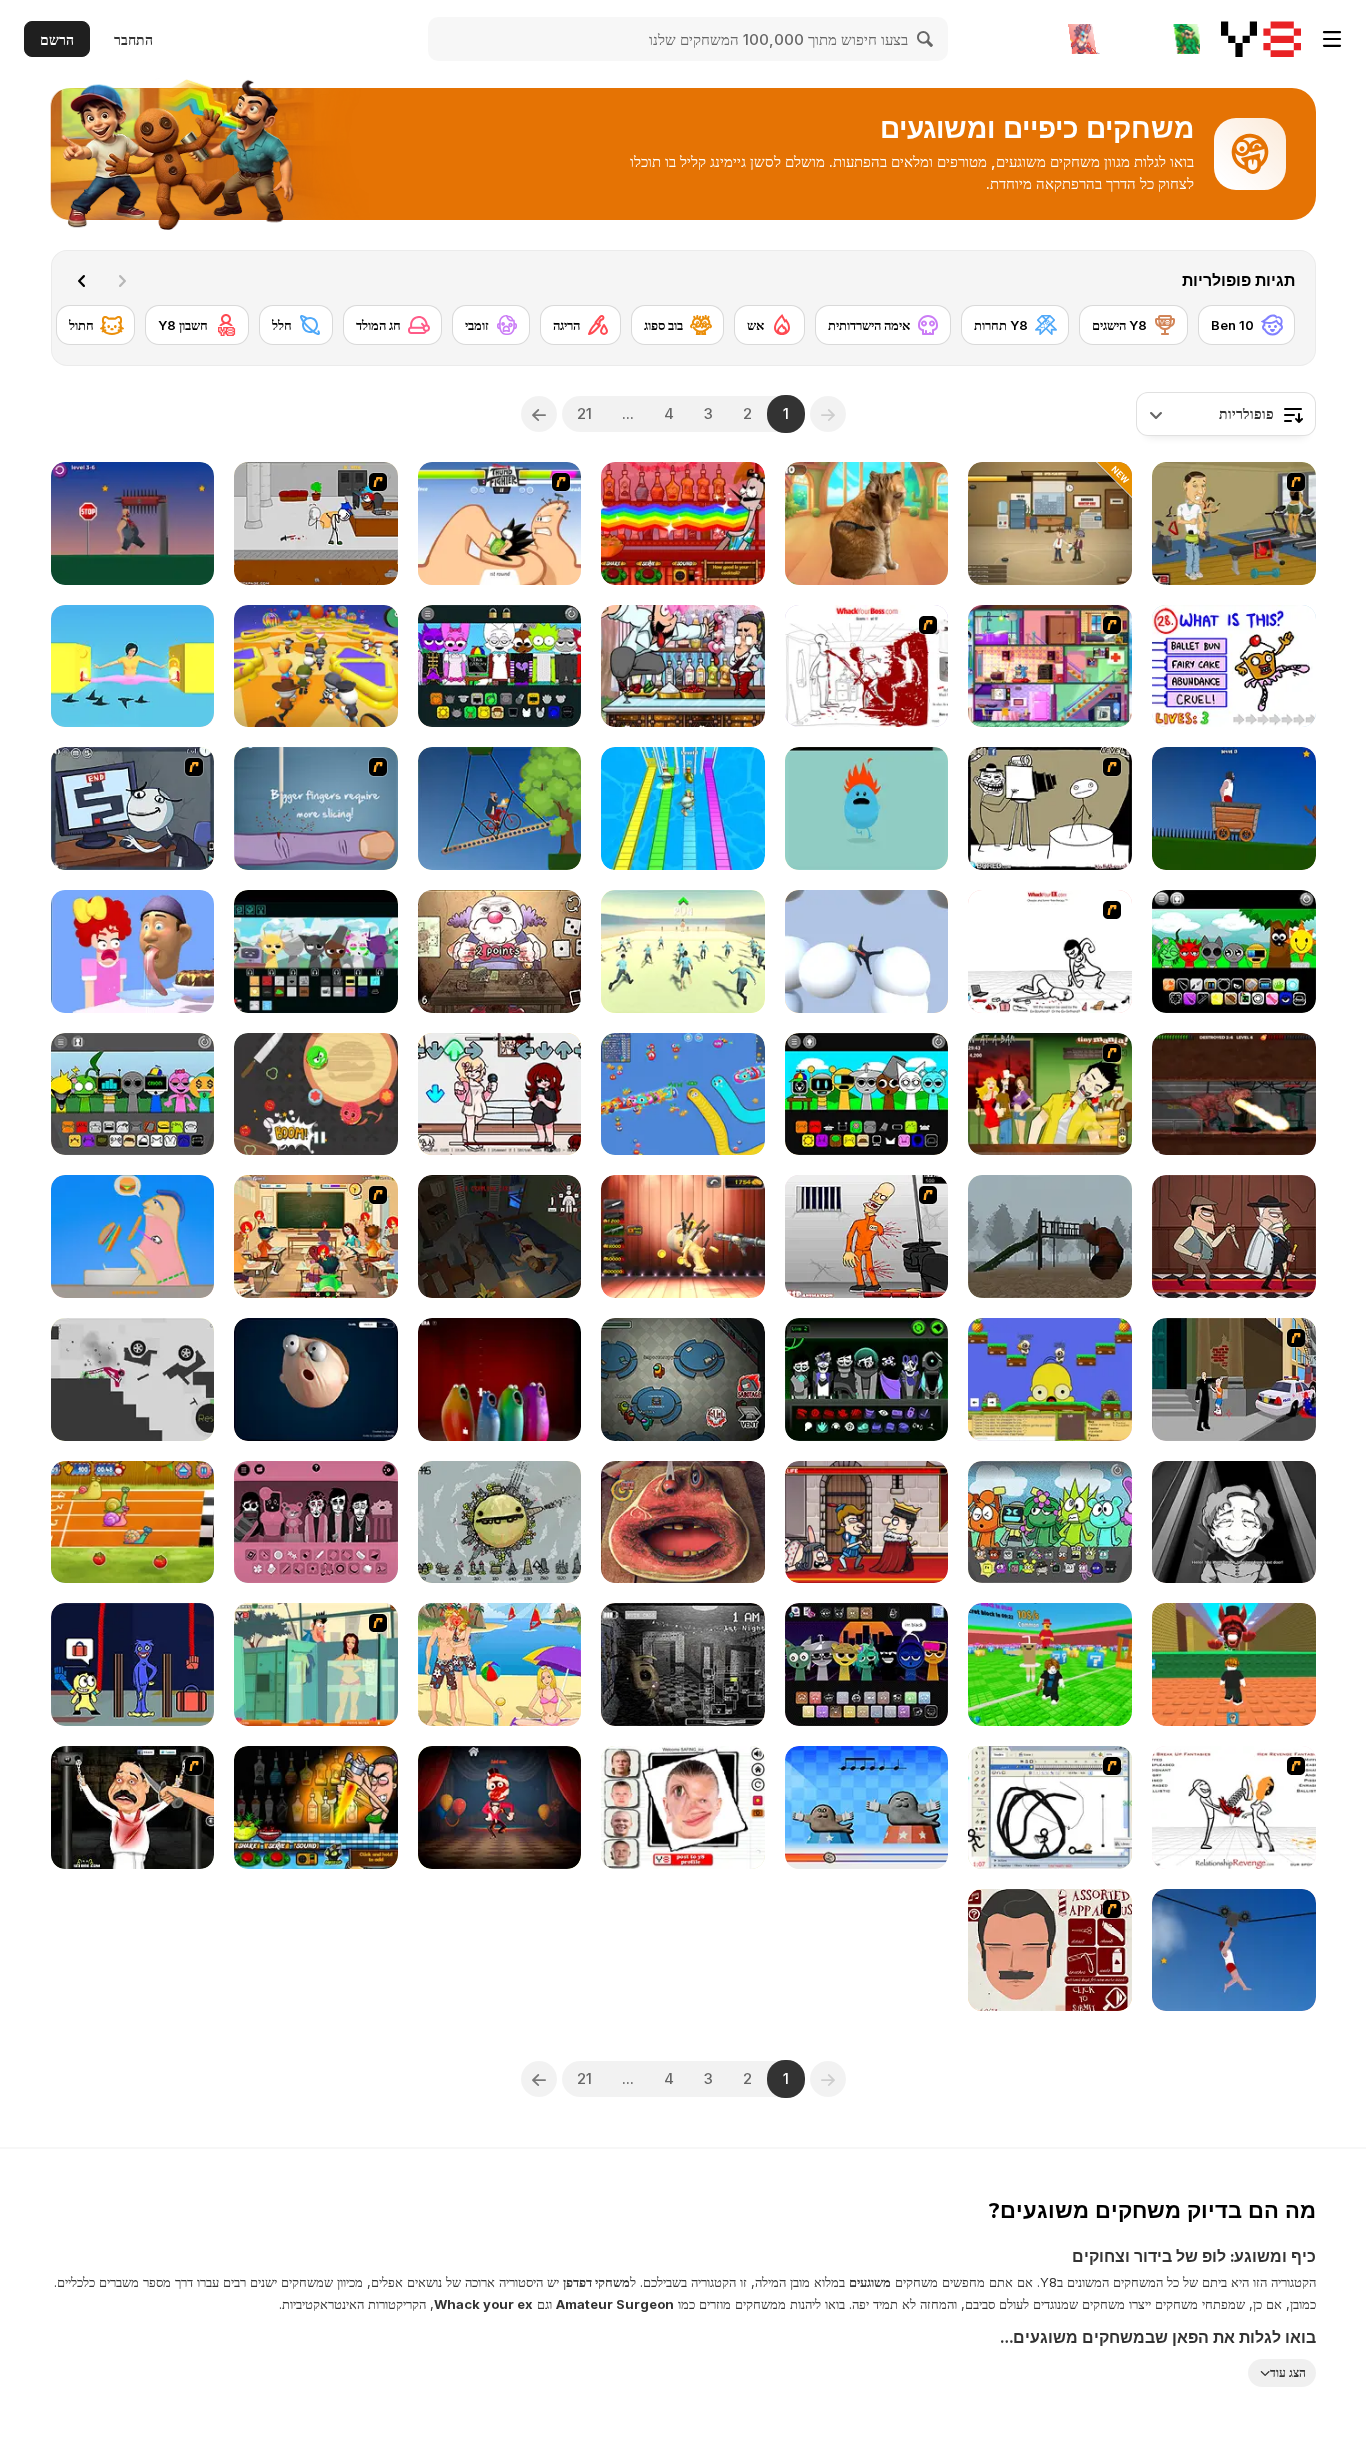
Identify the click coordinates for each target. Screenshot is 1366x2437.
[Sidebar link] (1332, 39)
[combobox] (1226, 414)
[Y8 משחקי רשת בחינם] (1261, 39)
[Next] (82, 281)
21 (584, 413)
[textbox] (1226, 414)
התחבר (133, 39)
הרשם (57, 39)
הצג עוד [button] (1288, 2372)
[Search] (926, 39)
